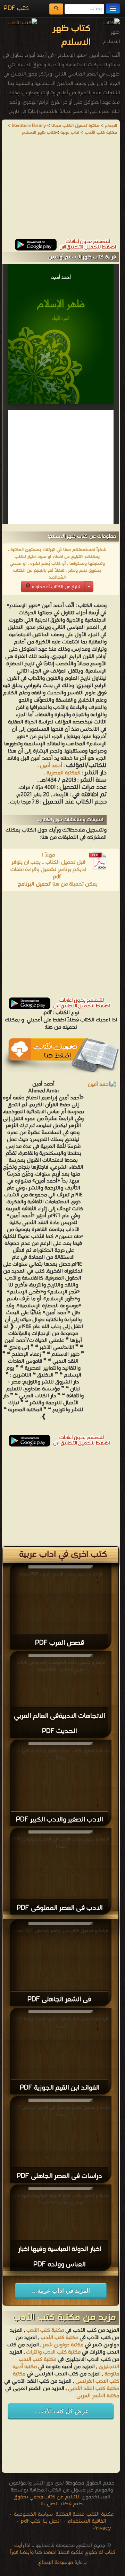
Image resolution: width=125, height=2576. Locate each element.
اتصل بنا (51, 2521)
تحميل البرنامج (34, 884)
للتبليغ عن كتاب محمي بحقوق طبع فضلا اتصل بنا (48, 2500)
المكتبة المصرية (64, 773)
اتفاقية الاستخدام (86, 2521)
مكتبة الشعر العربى (98, 2396)
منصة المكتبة (70, 2514)
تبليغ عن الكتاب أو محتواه (55, 587)
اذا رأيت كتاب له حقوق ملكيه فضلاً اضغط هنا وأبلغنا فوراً (63, 2549)
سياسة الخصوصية (33, 2514)
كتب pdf (30, 2521)
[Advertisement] (61, 190)
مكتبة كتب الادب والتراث (53, 2352)
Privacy (102, 2528)
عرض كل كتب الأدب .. (61, 2411)
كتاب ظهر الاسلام (39, 133)
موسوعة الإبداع (56, 2562)
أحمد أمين (51, 766)
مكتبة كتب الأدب (45, 2330)
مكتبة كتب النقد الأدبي (93, 2389)
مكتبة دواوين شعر (63, 2345)
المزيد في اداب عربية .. (61, 2291)
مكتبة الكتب (100, 2514)
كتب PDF (16, 8)
